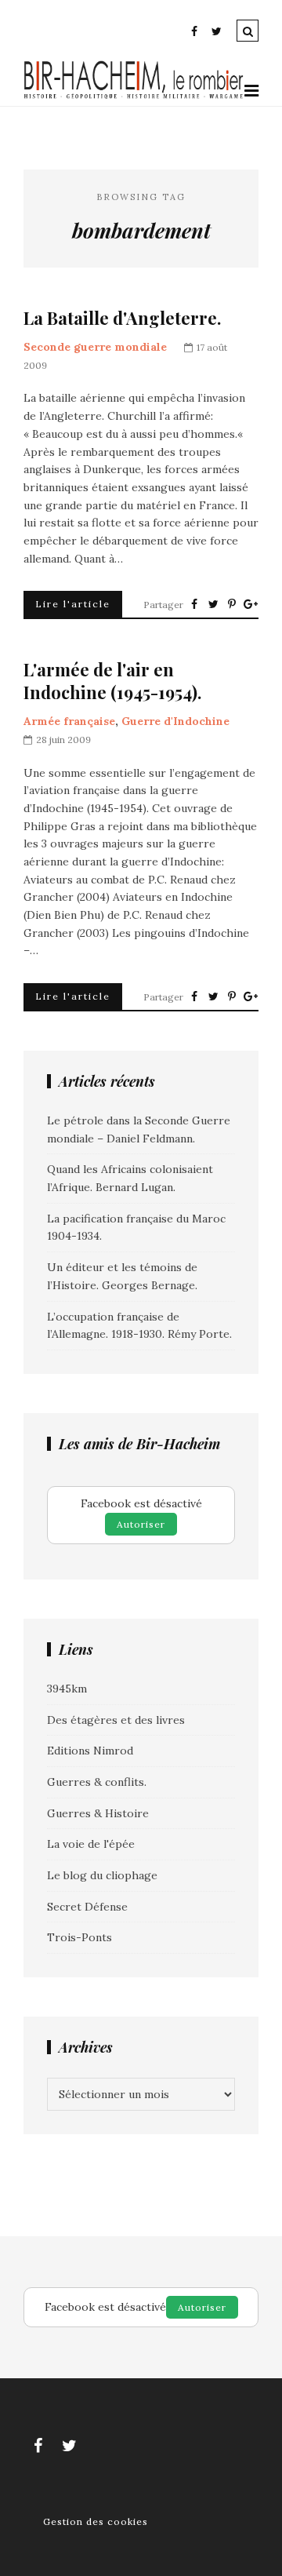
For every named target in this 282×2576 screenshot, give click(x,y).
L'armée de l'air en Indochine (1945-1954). (112, 681)
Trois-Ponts (80, 1937)
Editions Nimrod (90, 1751)
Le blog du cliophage (102, 1875)
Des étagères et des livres (116, 1720)
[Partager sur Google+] (251, 604)
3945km (67, 1689)
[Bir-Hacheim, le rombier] (134, 97)
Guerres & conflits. (97, 1782)
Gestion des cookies (96, 2521)
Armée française (69, 721)
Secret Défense (87, 1907)
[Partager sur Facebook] (194, 604)
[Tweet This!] (213, 604)
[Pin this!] (232, 604)
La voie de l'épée (91, 1844)
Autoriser (141, 1524)
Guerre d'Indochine (175, 721)
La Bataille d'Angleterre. (122, 318)
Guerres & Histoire (98, 1813)
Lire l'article (73, 604)
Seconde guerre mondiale (95, 347)
